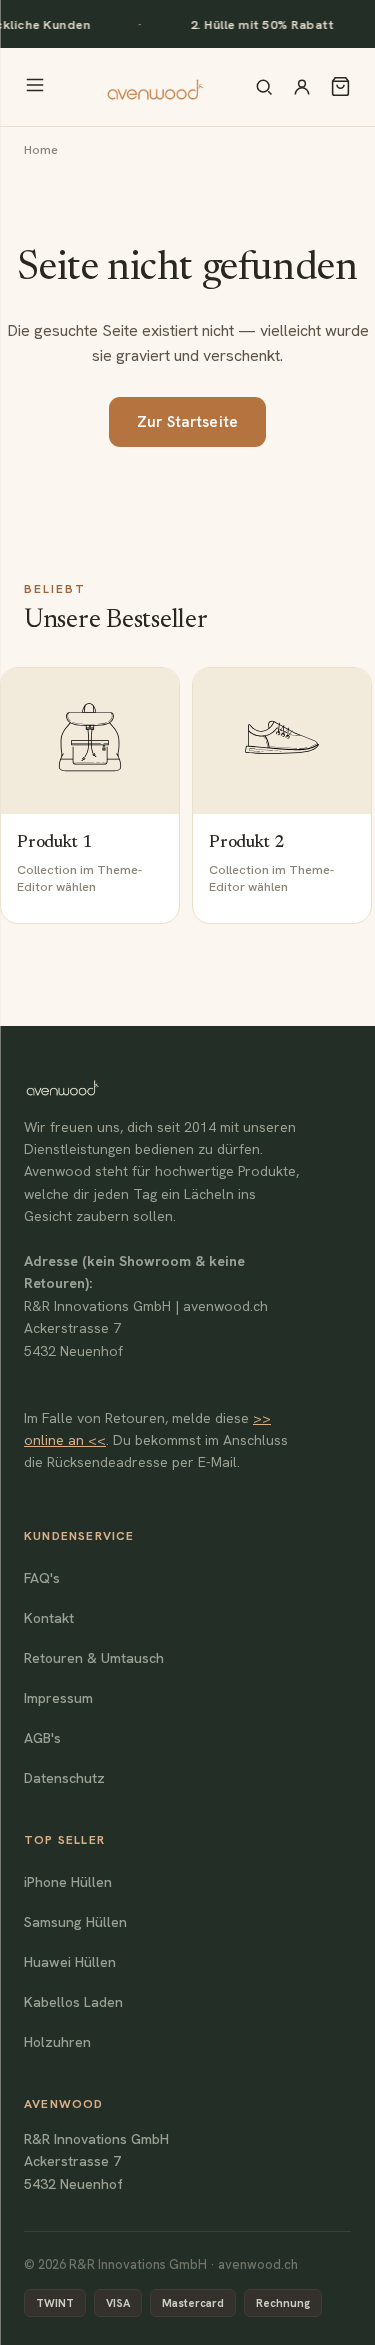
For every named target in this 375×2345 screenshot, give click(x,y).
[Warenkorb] (340, 86)
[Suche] (264, 87)
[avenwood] (155, 87)
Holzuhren (57, 2042)
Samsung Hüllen (75, 1922)
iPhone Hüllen (68, 1882)
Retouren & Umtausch (94, 1658)
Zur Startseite (187, 422)
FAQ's (42, 1578)
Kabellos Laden (73, 2002)
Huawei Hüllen (70, 1962)
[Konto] (302, 87)
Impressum (58, 1698)
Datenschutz (64, 1778)
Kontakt (49, 1618)
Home (41, 149)
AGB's (42, 1738)
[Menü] (35, 86)
